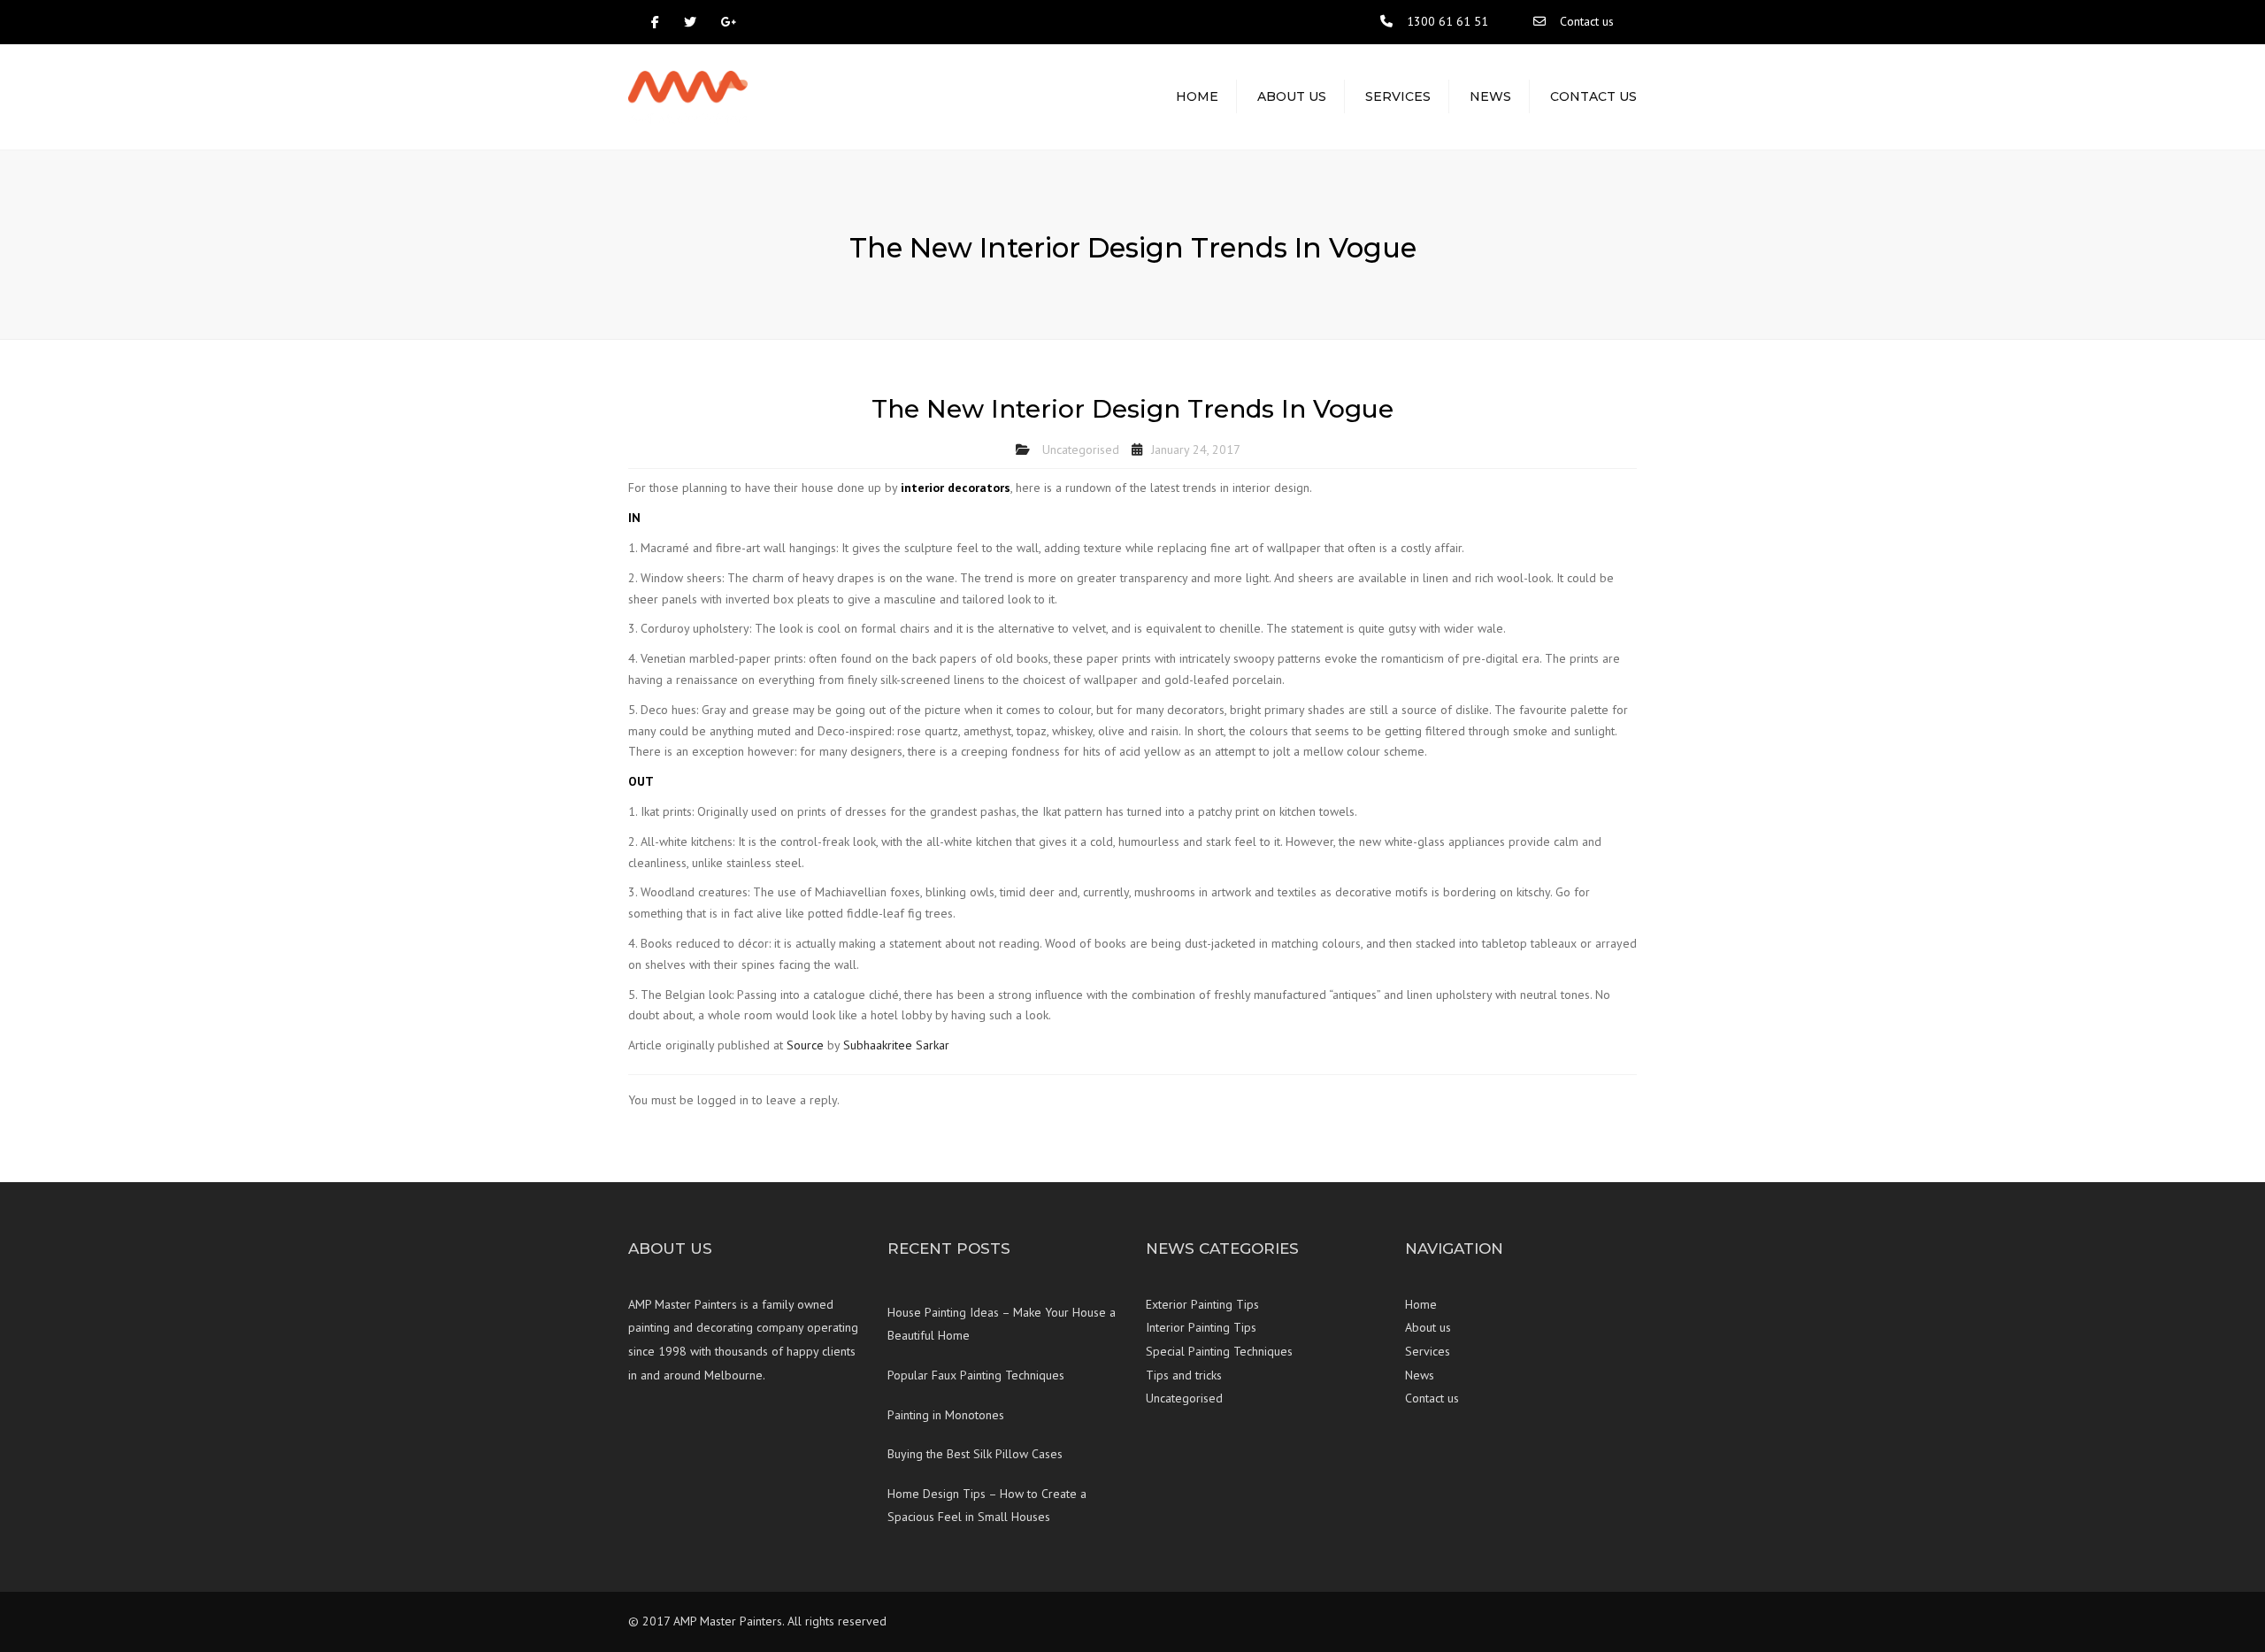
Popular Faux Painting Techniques (976, 1375)
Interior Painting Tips (1201, 1327)
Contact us (1587, 21)
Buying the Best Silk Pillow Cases (975, 1454)
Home (1197, 96)
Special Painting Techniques (1219, 1351)
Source (805, 1045)
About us (1292, 96)
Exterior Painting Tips (1202, 1304)
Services (1398, 96)
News (1490, 96)
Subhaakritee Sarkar (896, 1045)
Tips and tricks (1184, 1375)
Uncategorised (1081, 449)
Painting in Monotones (946, 1415)
